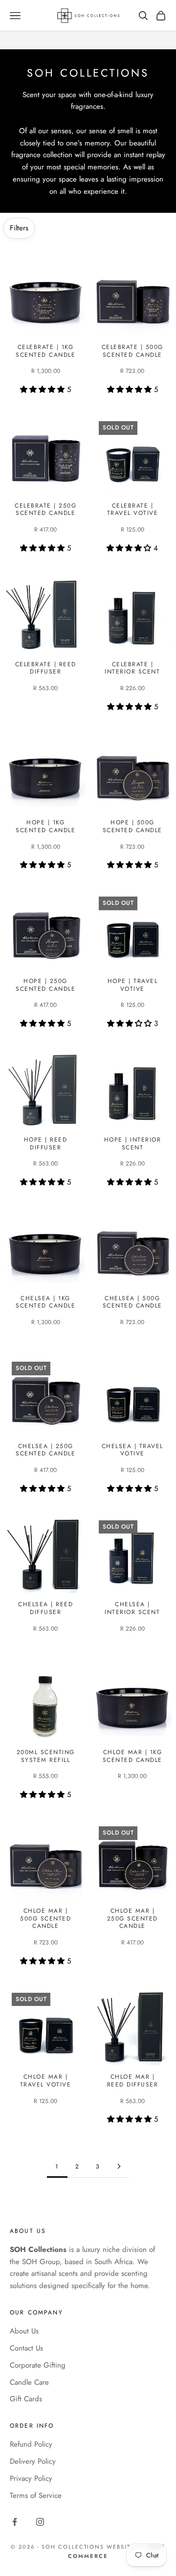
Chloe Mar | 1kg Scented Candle (132, 1756)
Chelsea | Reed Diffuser (45, 1608)
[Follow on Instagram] (40, 2522)
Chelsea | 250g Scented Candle (45, 1450)
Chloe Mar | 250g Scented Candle (132, 1919)
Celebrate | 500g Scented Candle (132, 351)
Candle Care (29, 2382)
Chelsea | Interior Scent (132, 1608)
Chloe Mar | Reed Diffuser (133, 2081)
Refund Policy (31, 2444)
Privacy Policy (31, 2478)
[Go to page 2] (119, 2166)
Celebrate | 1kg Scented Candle (45, 351)
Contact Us (26, 2348)
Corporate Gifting (38, 2365)
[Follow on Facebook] (15, 2522)
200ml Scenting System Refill (46, 1756)
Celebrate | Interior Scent (132, 668)
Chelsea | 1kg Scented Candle (45, 1302)
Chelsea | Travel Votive (132, 1450)
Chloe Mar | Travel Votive (46, 2081)
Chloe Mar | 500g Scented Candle (45, 1919)
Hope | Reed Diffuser (46, 1144)
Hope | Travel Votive (133, 985)
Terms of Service (36, 2495)
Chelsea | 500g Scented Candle (132, 1302)
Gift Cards (26, 2399)
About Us (24, 2331)
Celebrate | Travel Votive (133, 510)
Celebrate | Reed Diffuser (46, 668)
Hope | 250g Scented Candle (45, 985)
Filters (19, 228)
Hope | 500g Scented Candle (132, 827)
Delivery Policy (33, 2461)
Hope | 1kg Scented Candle (45, 827)
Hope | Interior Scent (133, 1144)
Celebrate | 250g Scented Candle (45, 510)
